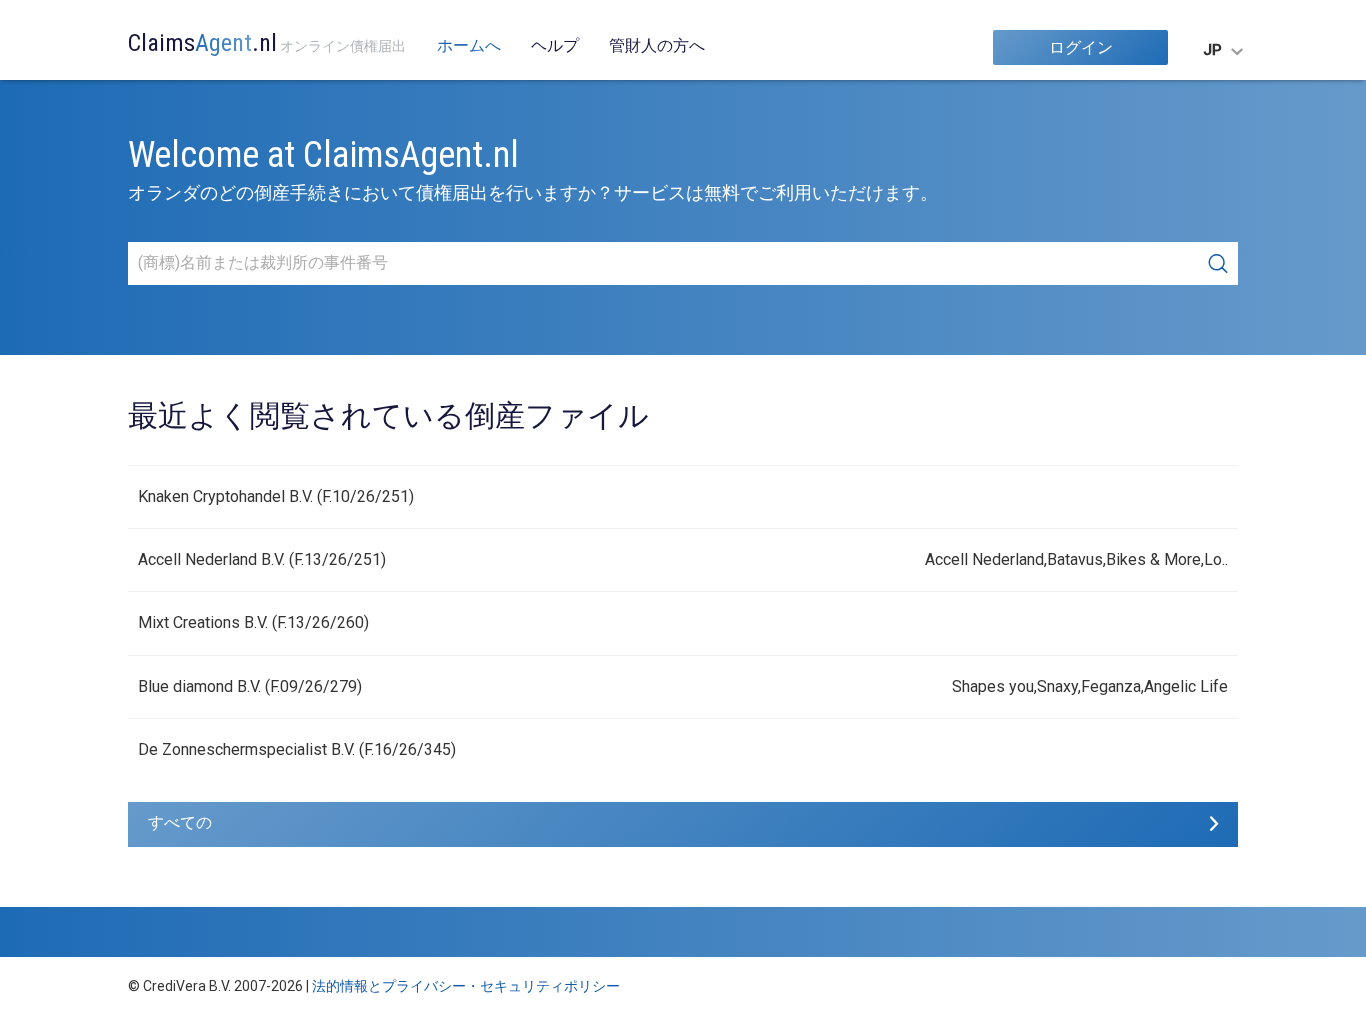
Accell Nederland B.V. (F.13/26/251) (262, 559)
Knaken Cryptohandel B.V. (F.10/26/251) (276, 496)
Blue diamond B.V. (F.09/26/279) (250, 686)
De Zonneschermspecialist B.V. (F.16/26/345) (297, 749)
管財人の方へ (657, 45)
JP (1212, 50)
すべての (180, 822)
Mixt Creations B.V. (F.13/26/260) (253, 622)
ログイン (1081, 47)
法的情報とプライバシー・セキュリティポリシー (466, 986)
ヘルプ (555, 45)
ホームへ (469, 45)
